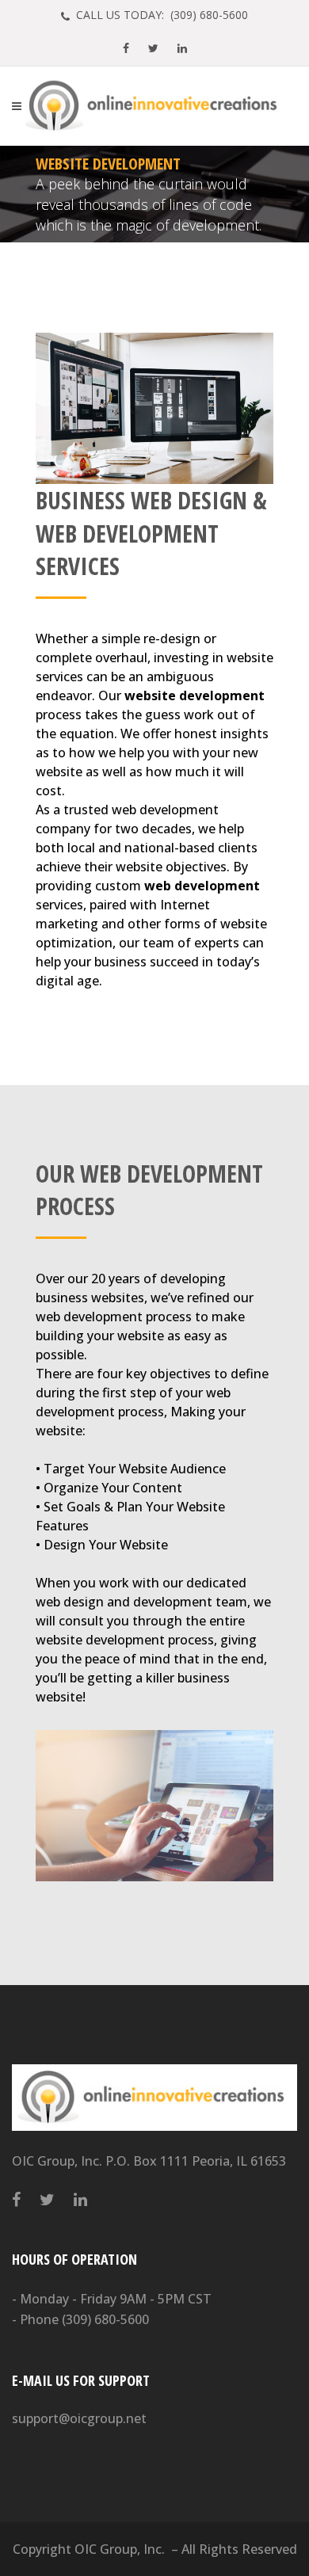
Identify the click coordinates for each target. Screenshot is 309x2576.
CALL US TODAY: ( (160, 15)
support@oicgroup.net (79, 2418)
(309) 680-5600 (105, 2319)
